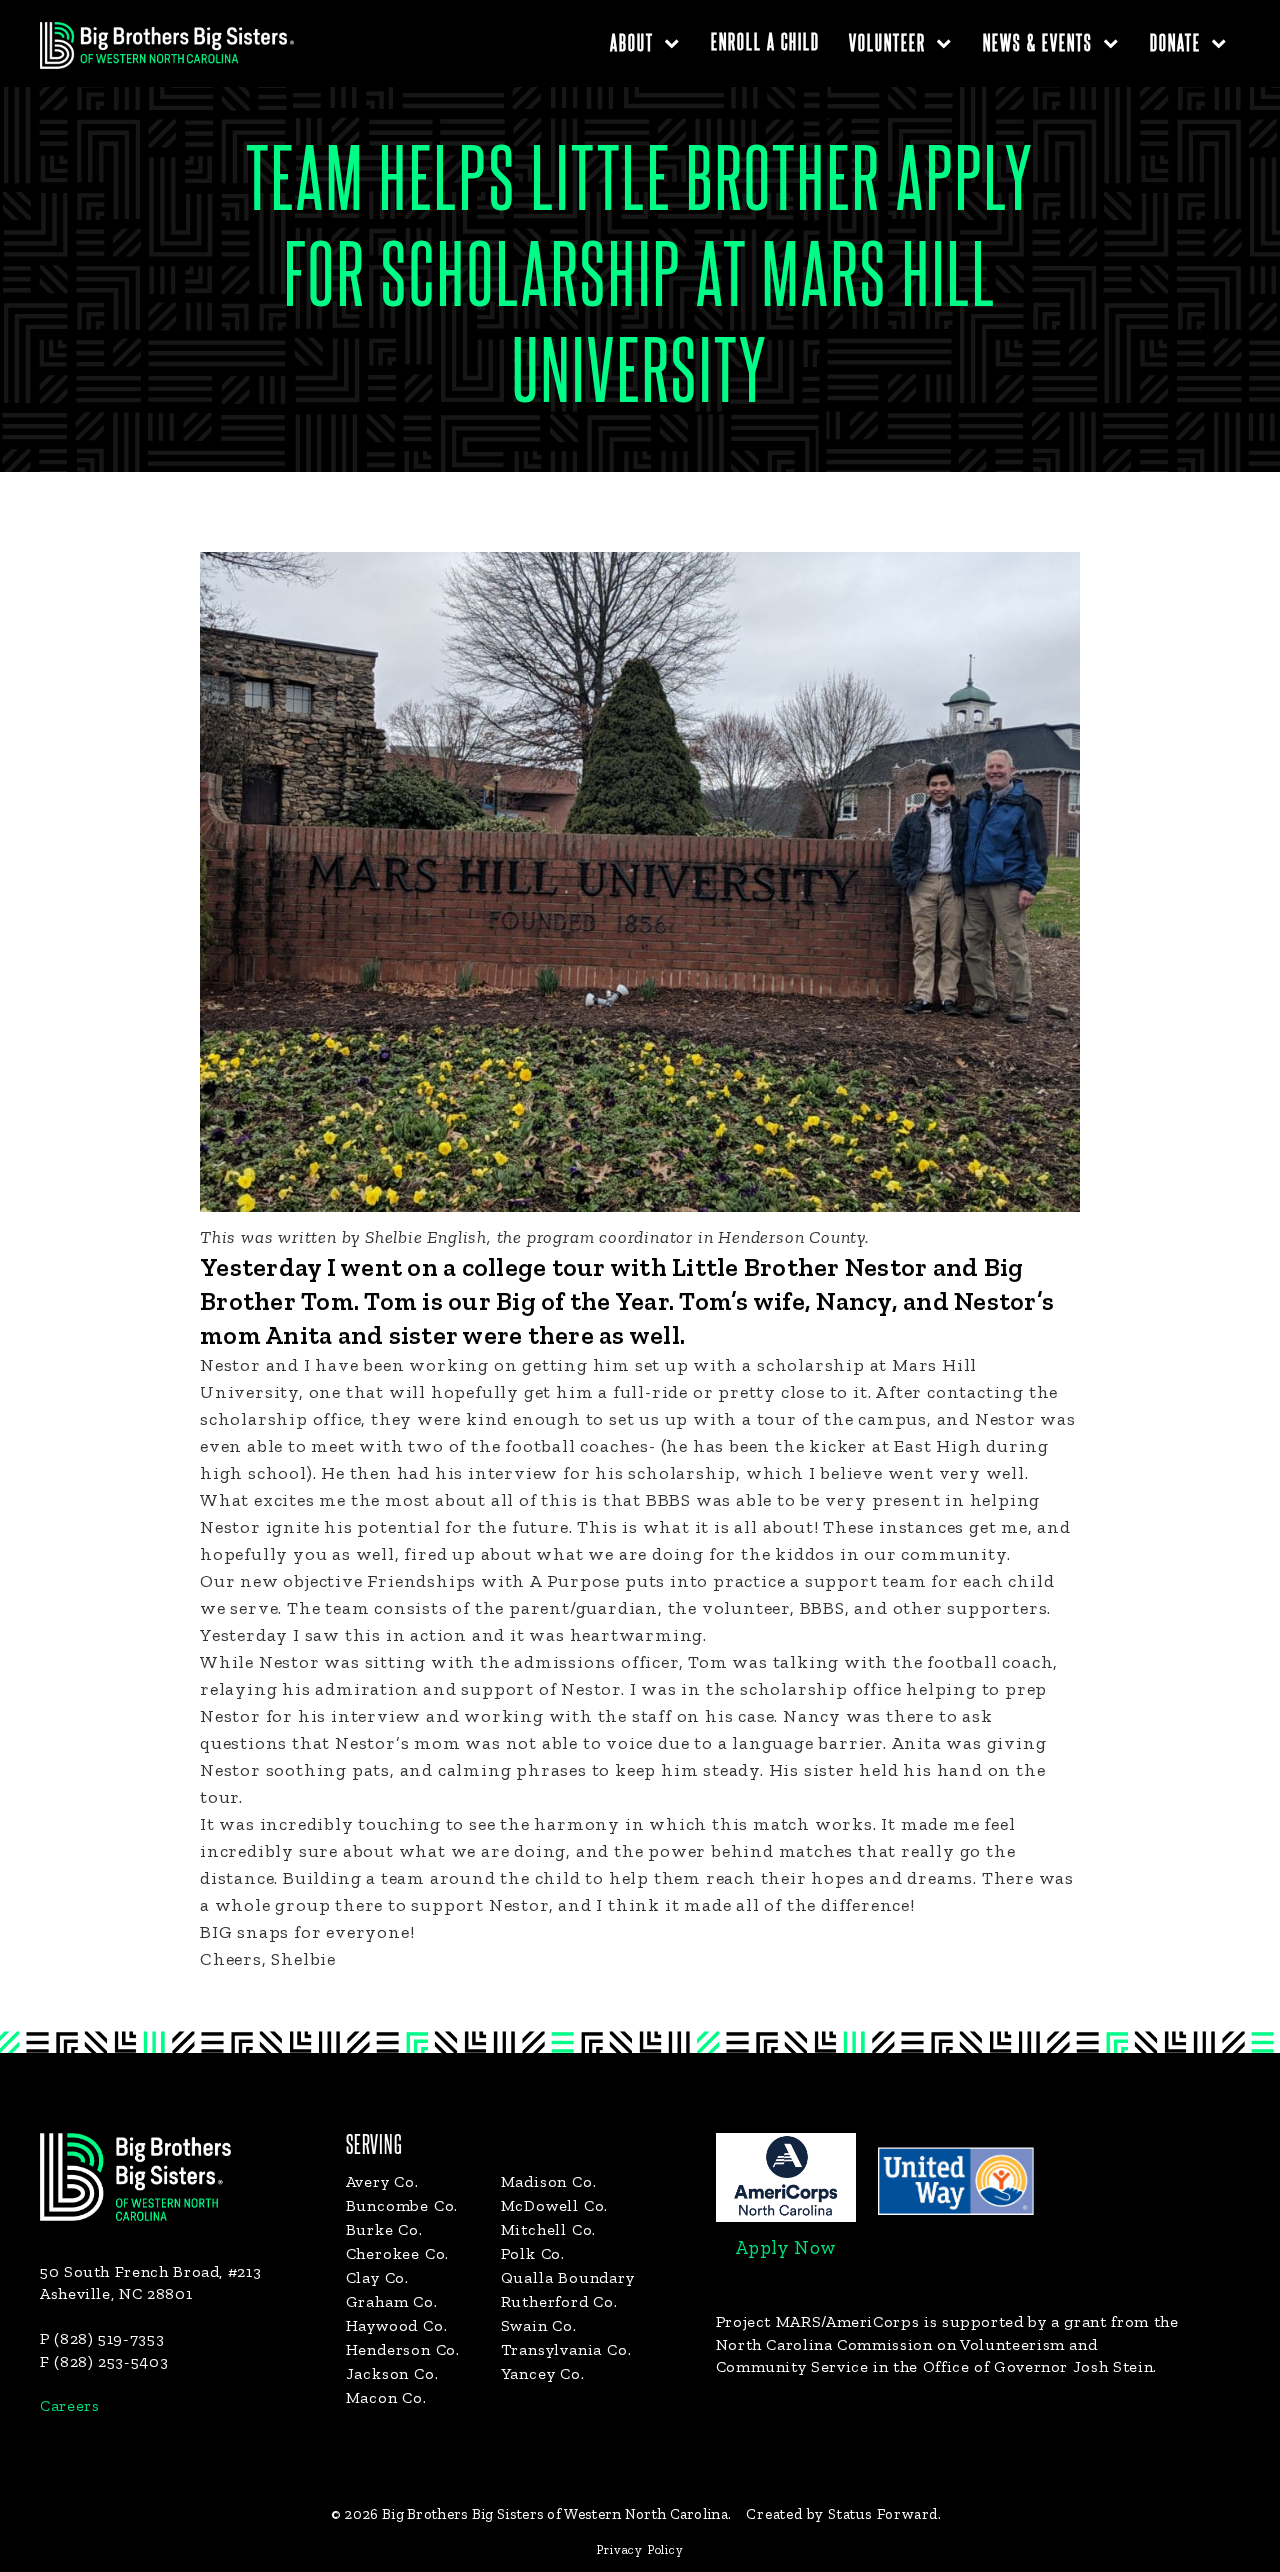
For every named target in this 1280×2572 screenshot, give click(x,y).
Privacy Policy (639, 2549)
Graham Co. (392, 2301)
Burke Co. (384, 2229)
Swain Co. (539, 2325)
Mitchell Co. (549, 2229)
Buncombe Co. (402, 2205)
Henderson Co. (403, 2349)
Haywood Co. (397, 2325)
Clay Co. (377, 2277)
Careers (69, 2405)
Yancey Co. (543, 2373)
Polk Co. (533, 2253)
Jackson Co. (392, 2373)
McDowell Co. (555, 2205)
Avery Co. (382, 2181)
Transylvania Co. (566, 2349)
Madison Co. (549, 2181)
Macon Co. (386, 2397)
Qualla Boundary (568, 2277)
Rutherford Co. (559, 2301)
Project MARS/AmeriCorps (818, 2321)
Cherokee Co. (398, 2253)
